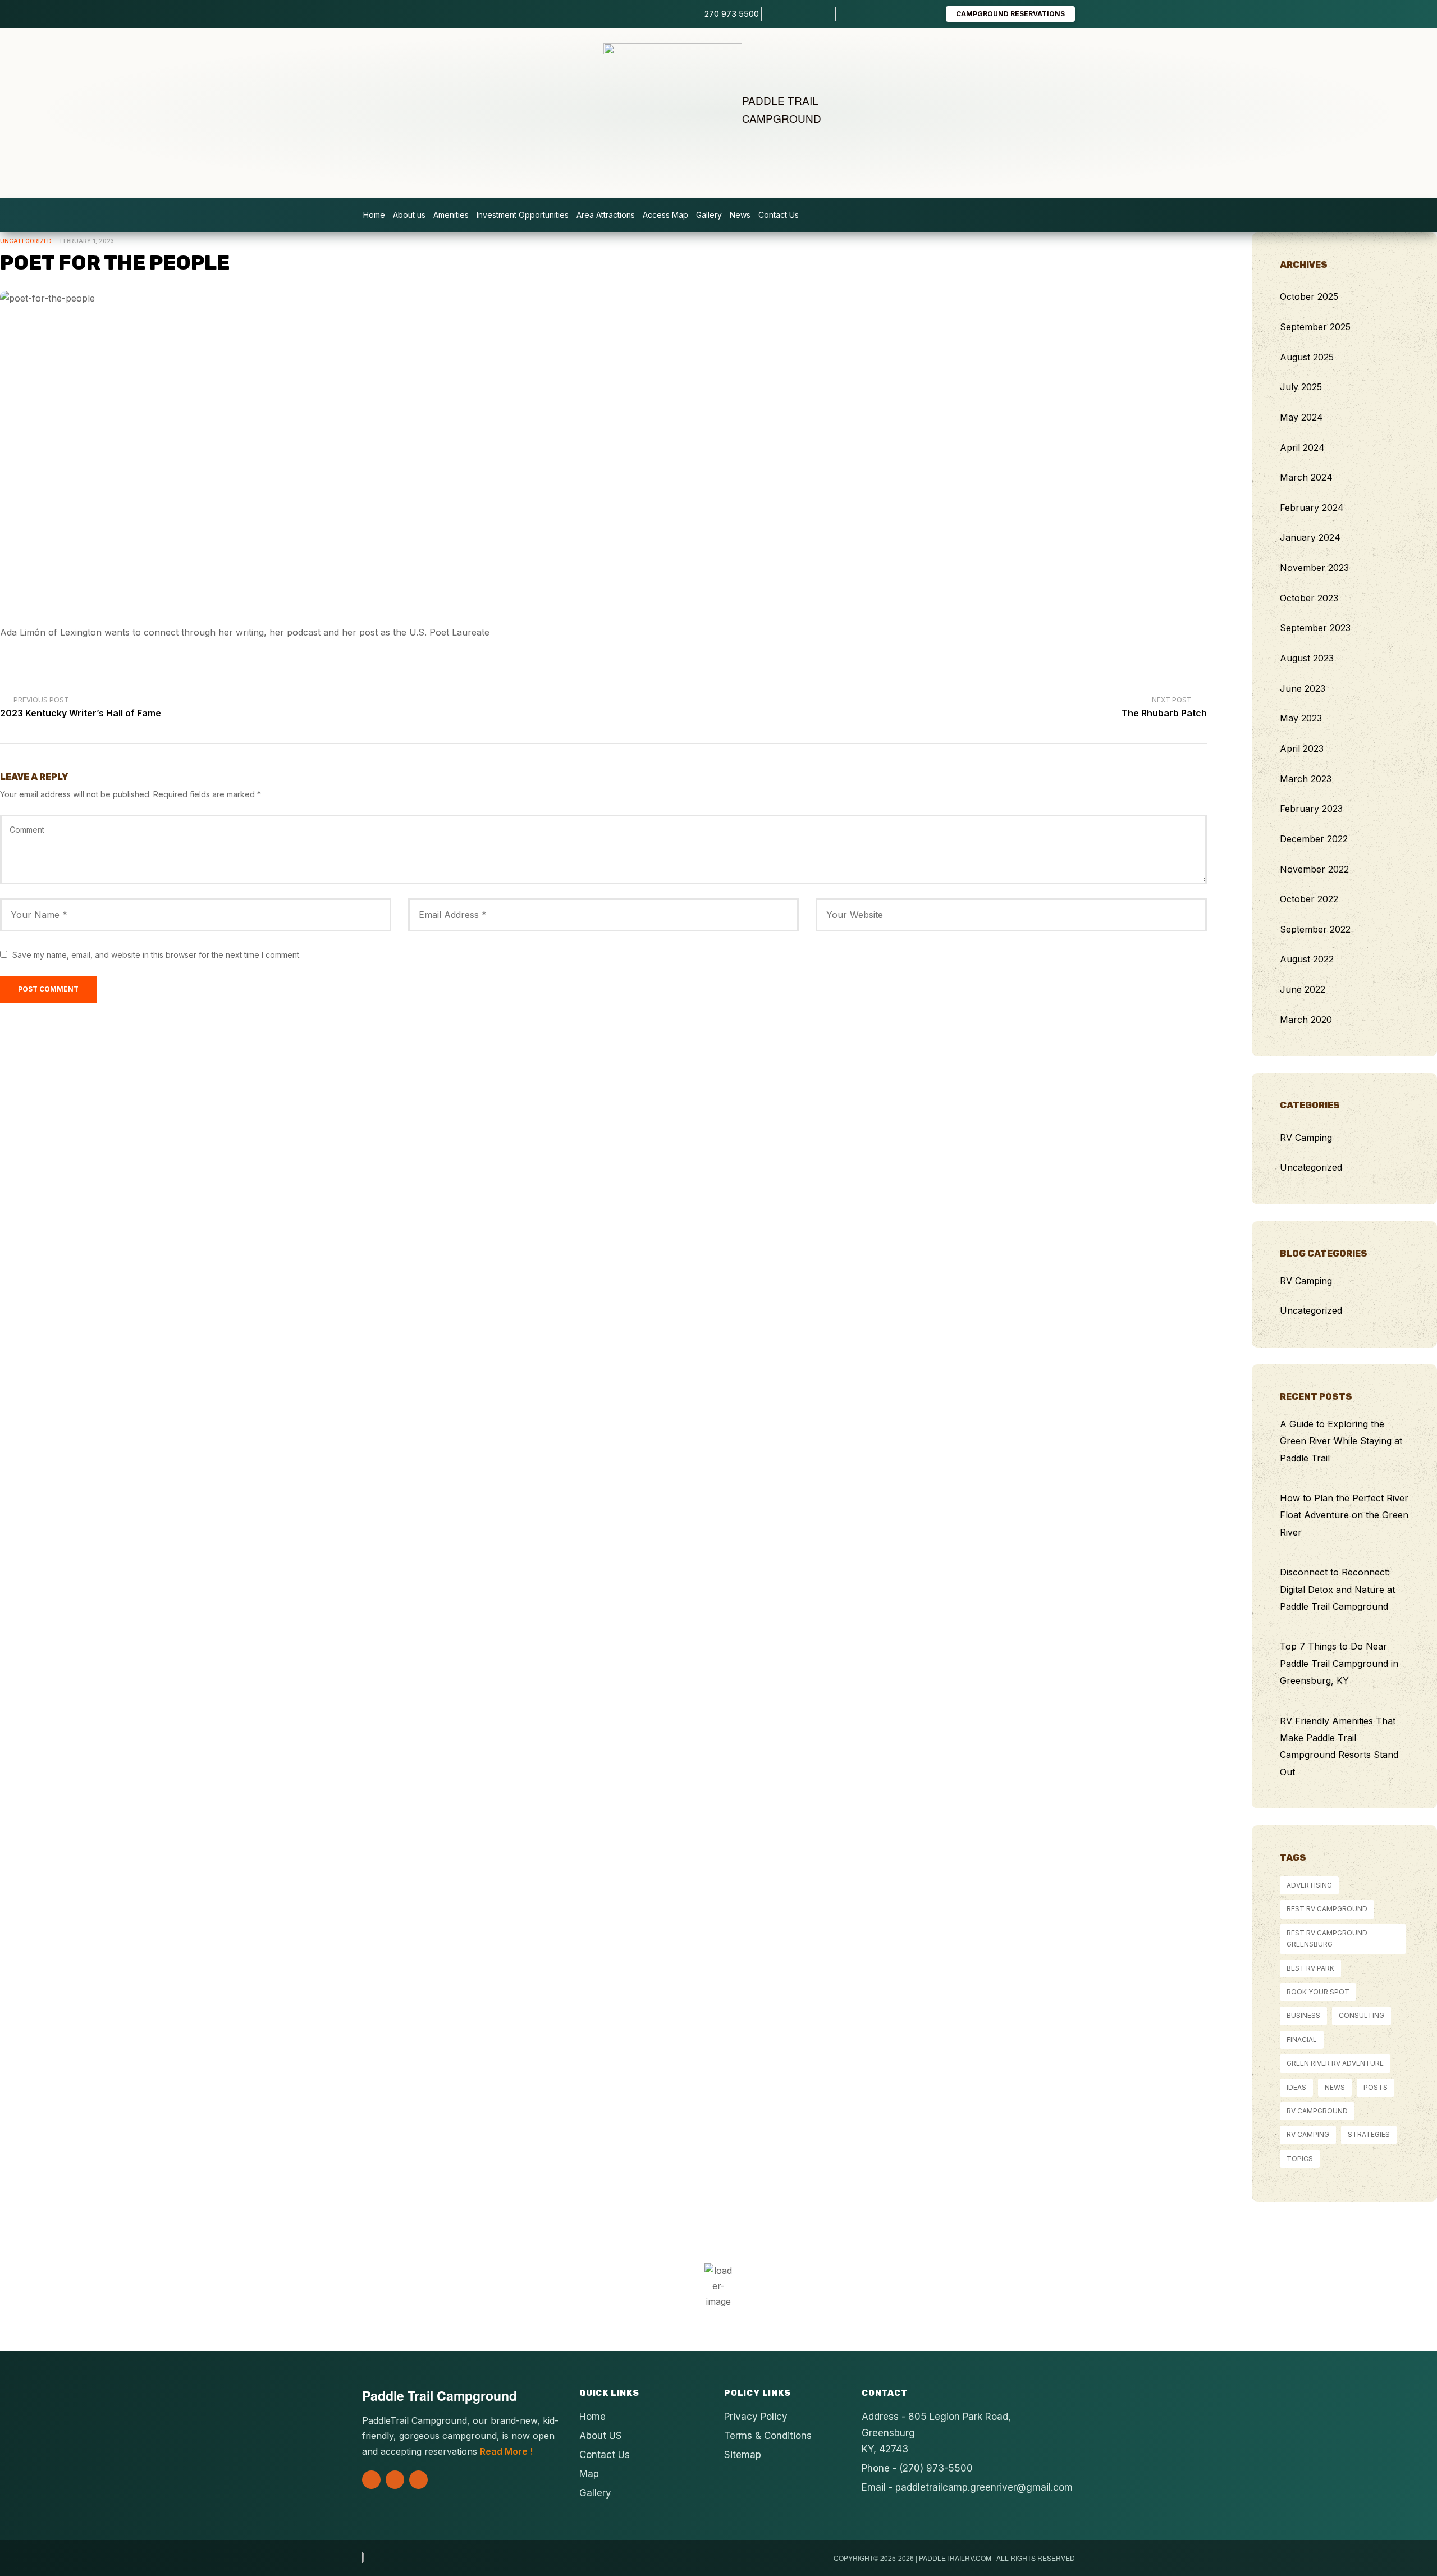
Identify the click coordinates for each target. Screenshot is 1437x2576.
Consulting (1362, 2015)
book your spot (1318, 1992)
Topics (1300, 2159)
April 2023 (1302, 748)
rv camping (1308, 2134)
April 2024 (1302, 447)
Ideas (1296, 2087)
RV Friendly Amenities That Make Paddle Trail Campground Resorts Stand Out (1339, 1746)
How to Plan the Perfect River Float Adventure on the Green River (1344, 1515)
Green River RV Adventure (1335, 2063)
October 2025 (1309, 296)
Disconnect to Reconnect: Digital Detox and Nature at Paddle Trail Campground (1337, 1589)
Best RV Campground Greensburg (1327, 1938)
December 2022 (1314, 839)
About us (409, 215)
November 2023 (1314, 568)
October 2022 (1309, 899)
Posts (1376, 2087)
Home (374, 215)
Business (1303, 2015)
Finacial (1302, 2040)
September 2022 (1315, 929)
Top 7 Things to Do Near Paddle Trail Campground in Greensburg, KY (1339, 1663)
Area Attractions (606, 215)
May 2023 (1301, 718)
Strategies (1369, 2134)
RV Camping (1306, 1138)
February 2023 (1311, 809)
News (740, 215)
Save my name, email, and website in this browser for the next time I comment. (157, 955)
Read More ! (506, 2451)
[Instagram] (418, 2480)
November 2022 (1314, 869)
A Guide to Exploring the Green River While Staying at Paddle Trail (1341, 1441)
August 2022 (1307, 959)
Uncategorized (26, 241)
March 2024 (1306, 477)
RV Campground (1317, 2111)
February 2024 (1312, 508)
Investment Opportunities (523, 215)
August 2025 (1307, 357)
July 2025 (1301, 387)
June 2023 (1303, 688)
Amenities (451, 215)
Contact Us (779, 215)
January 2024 (1310, 537)
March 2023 (1306, 779)
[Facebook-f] (395, 2480)
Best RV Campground (1327, 1909)
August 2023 (1307, 658)
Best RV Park (1310, 1968)
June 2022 (1303, 989)
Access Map (665, 215)
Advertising (1309, 1885)
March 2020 (1306, 1020)
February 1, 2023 (87, 241)
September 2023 (1315, 628)
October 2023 (1309, 598)
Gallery (709, 215)
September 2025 (1315, 327)
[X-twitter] (371, 2480)
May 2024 (1301, 417)
